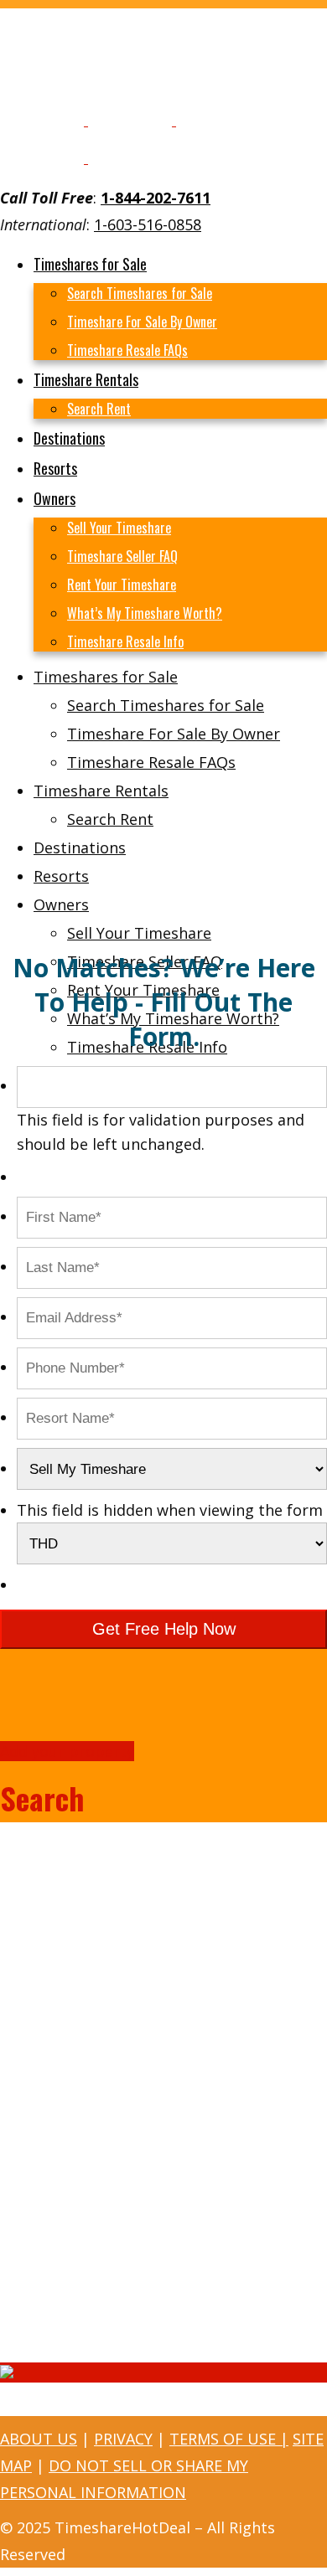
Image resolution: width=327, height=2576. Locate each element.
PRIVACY (123, 2439)
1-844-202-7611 (156, 198)
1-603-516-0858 (148, 224)
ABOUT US (39, 2439)
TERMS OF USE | (229, 2439)
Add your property (67, 1751)
